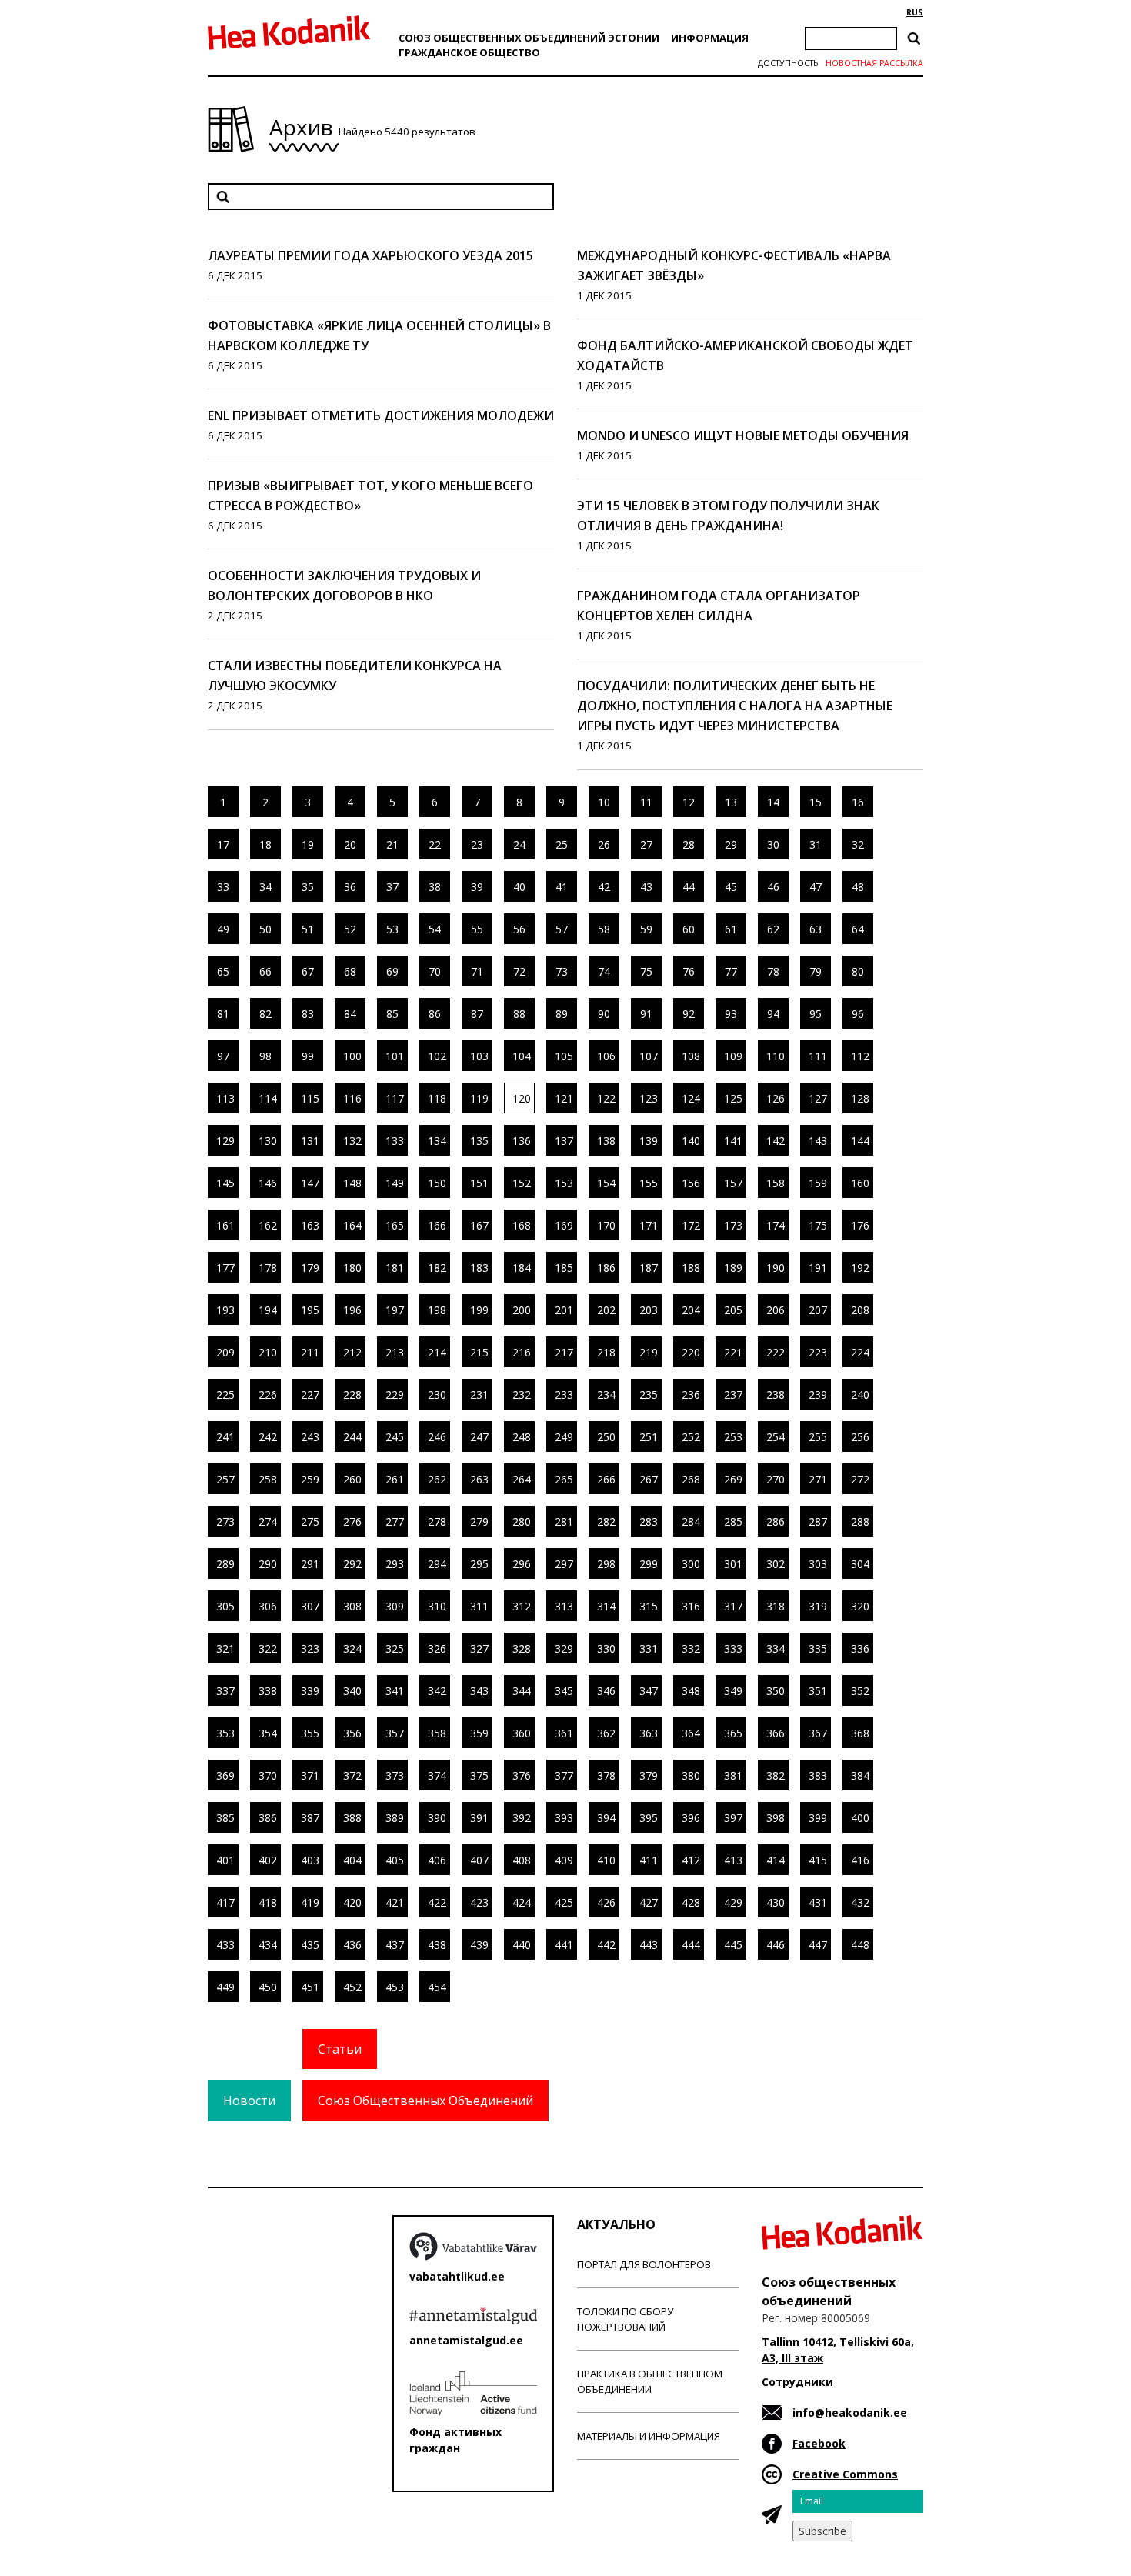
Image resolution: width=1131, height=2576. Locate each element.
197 (395, 1310)
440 (522, 1945)
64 (858, 929)
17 (223, 844)
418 (268, 1902)
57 (562, 929)
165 (395, 1225)
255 (818, 1437)
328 (522, 1648)
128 (860, 1098)
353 (225, 1733)
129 (225, 1141)
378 (606, 1775)
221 (733, 1352)
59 (646, 929)
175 (818, 1225)
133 (395, 1141)
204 (691, 1310)
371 (310, 1775)
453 (395, 1987)
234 (606, 1395)
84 (350, 1014)
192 (860, 1268)
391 (479, 1818)
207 (818, 1310)
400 (860, 1818)
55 (477, 929)
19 (308, 844)
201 (564, 1310)
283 (649, 1522)
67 (308, 971)
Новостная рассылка (874, 63)
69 (392, 971)
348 (691, 1691)
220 (691, 1352)
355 (310, 1733)
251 (649, 1437)
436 (352, 1945)
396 (691, 1818)
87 (477, 1014)
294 (437, 1564)
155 (649, 1183)
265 (564, 1479)
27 (646, 844)
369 (225, 1775)
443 (649, 1945)
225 (225, 1395)
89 (562, 1014)
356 (352, 1733)
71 (477, 971)
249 (564, 1437)
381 (733, 1775)
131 (310, 1141)
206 (776, 1310)
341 (395, 1691)
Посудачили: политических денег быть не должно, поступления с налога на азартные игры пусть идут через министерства (735, 706)
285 (733, 1522)
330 (606, 1648)
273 (225, 1522)
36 (350, 887)
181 (395, 1268)
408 (522, 1860)
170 (606, 1225)
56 (519, 929)
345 (564, 1691)
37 (392, 887)
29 (731, 844)
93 (731, 1014)
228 (352, 1395)
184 (522, 1268)
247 (479, 1437)
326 (437, 1648)
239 (818, 1395)
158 (776, 1183)
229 (395, 1395)
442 (606, 1945)
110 (776, 1056)
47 (816, 887)
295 (479, 1564)
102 (437, 1056)
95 (816, 1014)
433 (225, 1945)
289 (225, 1564)
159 (818, 1183)
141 (733, 1141)
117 (395, 1098)
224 (860, 1352)
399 (818, 1818)
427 (649, 1902)
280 (522, 1522)
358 (437, 1733)
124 (691, 1098)
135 (479, 1141)
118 (437, 1098)
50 (265, 929)
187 (649, 1268)
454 (437, 1987)
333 (733, 1648)
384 (860, 1775)
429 (733, 1902)
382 (776, 1775)
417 (225, 1902)
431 (818, 1902)
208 (860, 1310)
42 (604, 887)
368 (860, 1733)
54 (435, 929)
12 (689, 802)
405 (395, 1860)
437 (395, 1945)
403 (310, 1860)
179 (310, 1268)
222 (776, 1352)
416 (860, 1860)
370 (268, 1775)
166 (437, 1225)
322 (268, 1648)
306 (268, 1606)
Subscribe (822, 2531)
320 (860, 1606)
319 (818, 1606)
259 (310, 1479)
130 (268, 1141)
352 (860, 1691)
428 (691, 1902)
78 (773, 971)
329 (564, 1648)
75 (646, 971)
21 (392, 844)
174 (776, 1225)
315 (649, 1606)
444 (691, 1945)
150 (437, 1183)
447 (818, 1945)
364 (691, 1733)
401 (225, 1860)
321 (225, 1648)
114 (268, 1098)
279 (479, 1522)
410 (606, 1860)
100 (352, 1056)
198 (437, 1310)
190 (776, 1268)
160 (860, 1183)
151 (479, 1183)
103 (479, 1056)
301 (733, 1564)
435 (310, 1945)
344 (522, 1691)
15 (816, 802)
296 (522, 1564)
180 (352, 1268)
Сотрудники (797, 2382)
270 (776, 1479)
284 (691, 1522)
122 (606, 1098)
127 (818, 1098)
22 (435, 844)
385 (225, 1818)
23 (477, 844)
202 (606, 1310)
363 (649, 1733)
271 (818, 1479)
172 (691, 1225)
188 (691, 1268)
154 (606, 1183)
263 (479, 1479)
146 (268, 1183)
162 (268, 1225)
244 (352, 1437)
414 (776, 1860)
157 (733, 1183)
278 (437, 1522)
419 (310, 1902)
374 (437, 1775)
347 (649, 1691)
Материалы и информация (649, 2436)
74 (604, 971)
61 (731, 929)
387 (310, 1818)
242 (268, 1437)
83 (308, 1014)
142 (776, 1141)
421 (395, 1902)
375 (479, 1775)
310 (437, 1606)
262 (437, 1479)
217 (564, 1352)
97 (223, 1056)
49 (223, 929)
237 (733, 1395)
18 (265, 844)
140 (691, 1141)
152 (522, 1183)
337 (225, 1691)
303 (818, 1564)
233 (564, 1395)
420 (352, 1902)
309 (395, 1606)
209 (225, 1352)
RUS (915, 12)
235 (649, 1395)
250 (606, 1437)
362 (606, 1733)
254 (776, 1437)
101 (395, 1056)
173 (733, 1225)
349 (733, 1691)
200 (522, 1310)
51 (308, 929)
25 (562, 844)
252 (691, 1437)
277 (395, 1522)
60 (689, 929)
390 (437, 1818)
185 (564, 1268)
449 (225, 1987)
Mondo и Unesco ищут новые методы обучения (743, 435)
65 (223, 971)
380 (691, 1775)
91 (646, 1014)
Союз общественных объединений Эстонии (529, 38)
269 (733, 1479)
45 (731, 887)
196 (352, 1310)
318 (776, 1606)
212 (352, 1352)
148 (352, 1183)
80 (858, 971)
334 (776, 1648)
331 (649, 1648)
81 (223, 1014)
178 (268, 1268)
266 (606, 1479)
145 (225, 1183)
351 (818, 1691)
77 (731, 971)
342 (437, 1691)
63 (816, 929)
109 (733, 1056)
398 (776, 1818)
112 (860, 1056)
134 (437, 1141)
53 (392, 929)
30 (773, 844)
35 (308, 887)
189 (733, 1268)
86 (435, 1014)
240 (860, 1395)
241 (225, 1437)
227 (310, 1395)
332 (691, 1648)
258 (268, 1479)
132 (352, 1141)
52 (350, 929)
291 (310, 1564)
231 (479, 1395)
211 (310, 1352)
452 (352, 1987)
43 (646, 887)
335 (818, 1648)
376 (522, 1775)
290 (268, 1564)
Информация (710, 38)
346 (606, 1691)
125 (733, 1098)
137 (564, 1141)
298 (606, 1564)
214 (437, 1352)
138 (606, 1141)
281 (564, 1522)
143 (818, 1141)
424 (522, 1902)
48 (858, 887)
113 (225, 1098)
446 (776, 1945)
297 (564, 1564)
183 (479, 1268)
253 (733, 1437)
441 (564, 1945)
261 (395, 1479)
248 (522, 1437)
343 (479, 1691)
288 (860, 1522)
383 (818, 1775)
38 (435, 887)
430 (776, 1902)
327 (479, 1648)
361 (564, 1733)
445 (733, 1945)
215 (479, 1352)
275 (310, 1522)
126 (776, 1098)
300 (691, 1564)
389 (395, 1818)
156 (691, 1183)
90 (604, 1014)
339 (310, 1691)
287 (818, 1522)
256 (860, 1437)
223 (818, 1352)
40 (519, 887)
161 (225, 1225)
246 (437, 1437)
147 (310, 1183)
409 (564, 1860)
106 (606, 1056)
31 (816, 844)
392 (522, 1818)
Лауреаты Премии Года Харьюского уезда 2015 (370, 255)
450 (268, 1987)
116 (352, 1098)
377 (564, 1775)
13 (731, 802)
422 (437, 1902)
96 (858, 1014)
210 (268, 1352)
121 (564, 1098)
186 (606, 1268)
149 (395, 1183)
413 (733, 1860)
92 (689, 1014)
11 (646, 802)
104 (522, 1056)
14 (773, 802)
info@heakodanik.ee (850, 2412)
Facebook (819, 2443)
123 (649, 1098)
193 (225, 1310)
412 (691, 1860)
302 (776, 1564)
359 (479, 1733)
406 (437, 1860)
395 (649, 1818)
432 (860, 1902)
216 (522, 1352)
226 (268, 1395)
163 (310, 1225)
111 (818, 1056)
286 (776, 1522)
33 (223, 887)
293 (395, 1564)
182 (437, 1268)
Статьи (340, 2049)
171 (649, 1225)
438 (437, 1945)
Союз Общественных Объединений (425, 2101)
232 (522, 1395)
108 (691, 1056)
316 (691, 1606)
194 (268, 1310)
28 (689, 844)
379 (649, 1775)
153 (564, 1183)
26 (604, 844)
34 (265, 887)
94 (773, 1014)
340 (352, 1691)
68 (350, 971)
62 (773, 929)
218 (606, 1352)
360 (522, 1733)
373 (395, 1775)
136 (522, 1141)
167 (479, 1225)
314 (606, 1606)
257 (225, 1479)
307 (310, 1606)
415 (818, 1860)
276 (352, 1522)
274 (268, 1522)
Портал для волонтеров (644, 2264)
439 (479, 1945)
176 (860, 1225)
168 (522, 1225)
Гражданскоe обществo (469, 52)
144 (860, 1141)
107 (649, 1056)
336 (860, 1648)
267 (649, 1479)
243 (310, 1437)
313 (564, 1606)
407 (479, 1860)
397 (733, 1818)
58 (604, 929)
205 (733, 1310)
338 (268, 1691)
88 (519, 1014)
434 (268, 1945)
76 (689, 971)
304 (860, 1564)
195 (310, 1310)
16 (858, 802)
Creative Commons (845, 2474)
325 (395, 1648)
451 (310, 1987)
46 (773, 887)
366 (776, 1733)
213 (395, 1352)
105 (564, 1056)
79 (816, 971)
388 (352, 1818)
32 (858, 844)
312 (522, 1606)
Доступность (788, 63)
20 (350, 844)
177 (225, 1268)
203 (649, 1310)
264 (522, 1479)
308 (352, 1606)
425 (564, 1902)
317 (733, 1606)
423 (479, 1902)
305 (225, 1606)
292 (352, 1564)
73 (562, 971)
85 (392, 1014)
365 (733, 1733)
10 (604, 802)
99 (308, 1056)
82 (265, 1014)
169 (564, 1225)
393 (564, 1818)
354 (268, 1733)
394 (606, 1818)
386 (268, 1818)
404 (352, 1860)
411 (649, 1860)
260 (352, 1479)
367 (818, 1733)
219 (649, 1352)
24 (519, 844)
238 (776, 1395)
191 (818, 1268)
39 (477, 887)
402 (268, 1860)
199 (479, 1310)
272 (860, 1479)
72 (519, 971)
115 (310, 1098)
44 (689, 887)
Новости (249, 2101)
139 (649, 1141)
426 (606, 1902)
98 (265, 1056)
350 (776, 1691)
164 (352, 1225)
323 (310, 1648)
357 (395, 1733)
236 (691, 1395)
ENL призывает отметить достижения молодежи (381, 415)
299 (649, 1564)
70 (435, 971)
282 (606, 1522)
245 (395, 1437)
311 (479, 1606)
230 (437, 1395)
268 (691, 1479)
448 (860, 1945)
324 (352, 1648)
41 (562, 887)
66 (265, 971)
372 (352, 1775)
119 (479, 1098)
